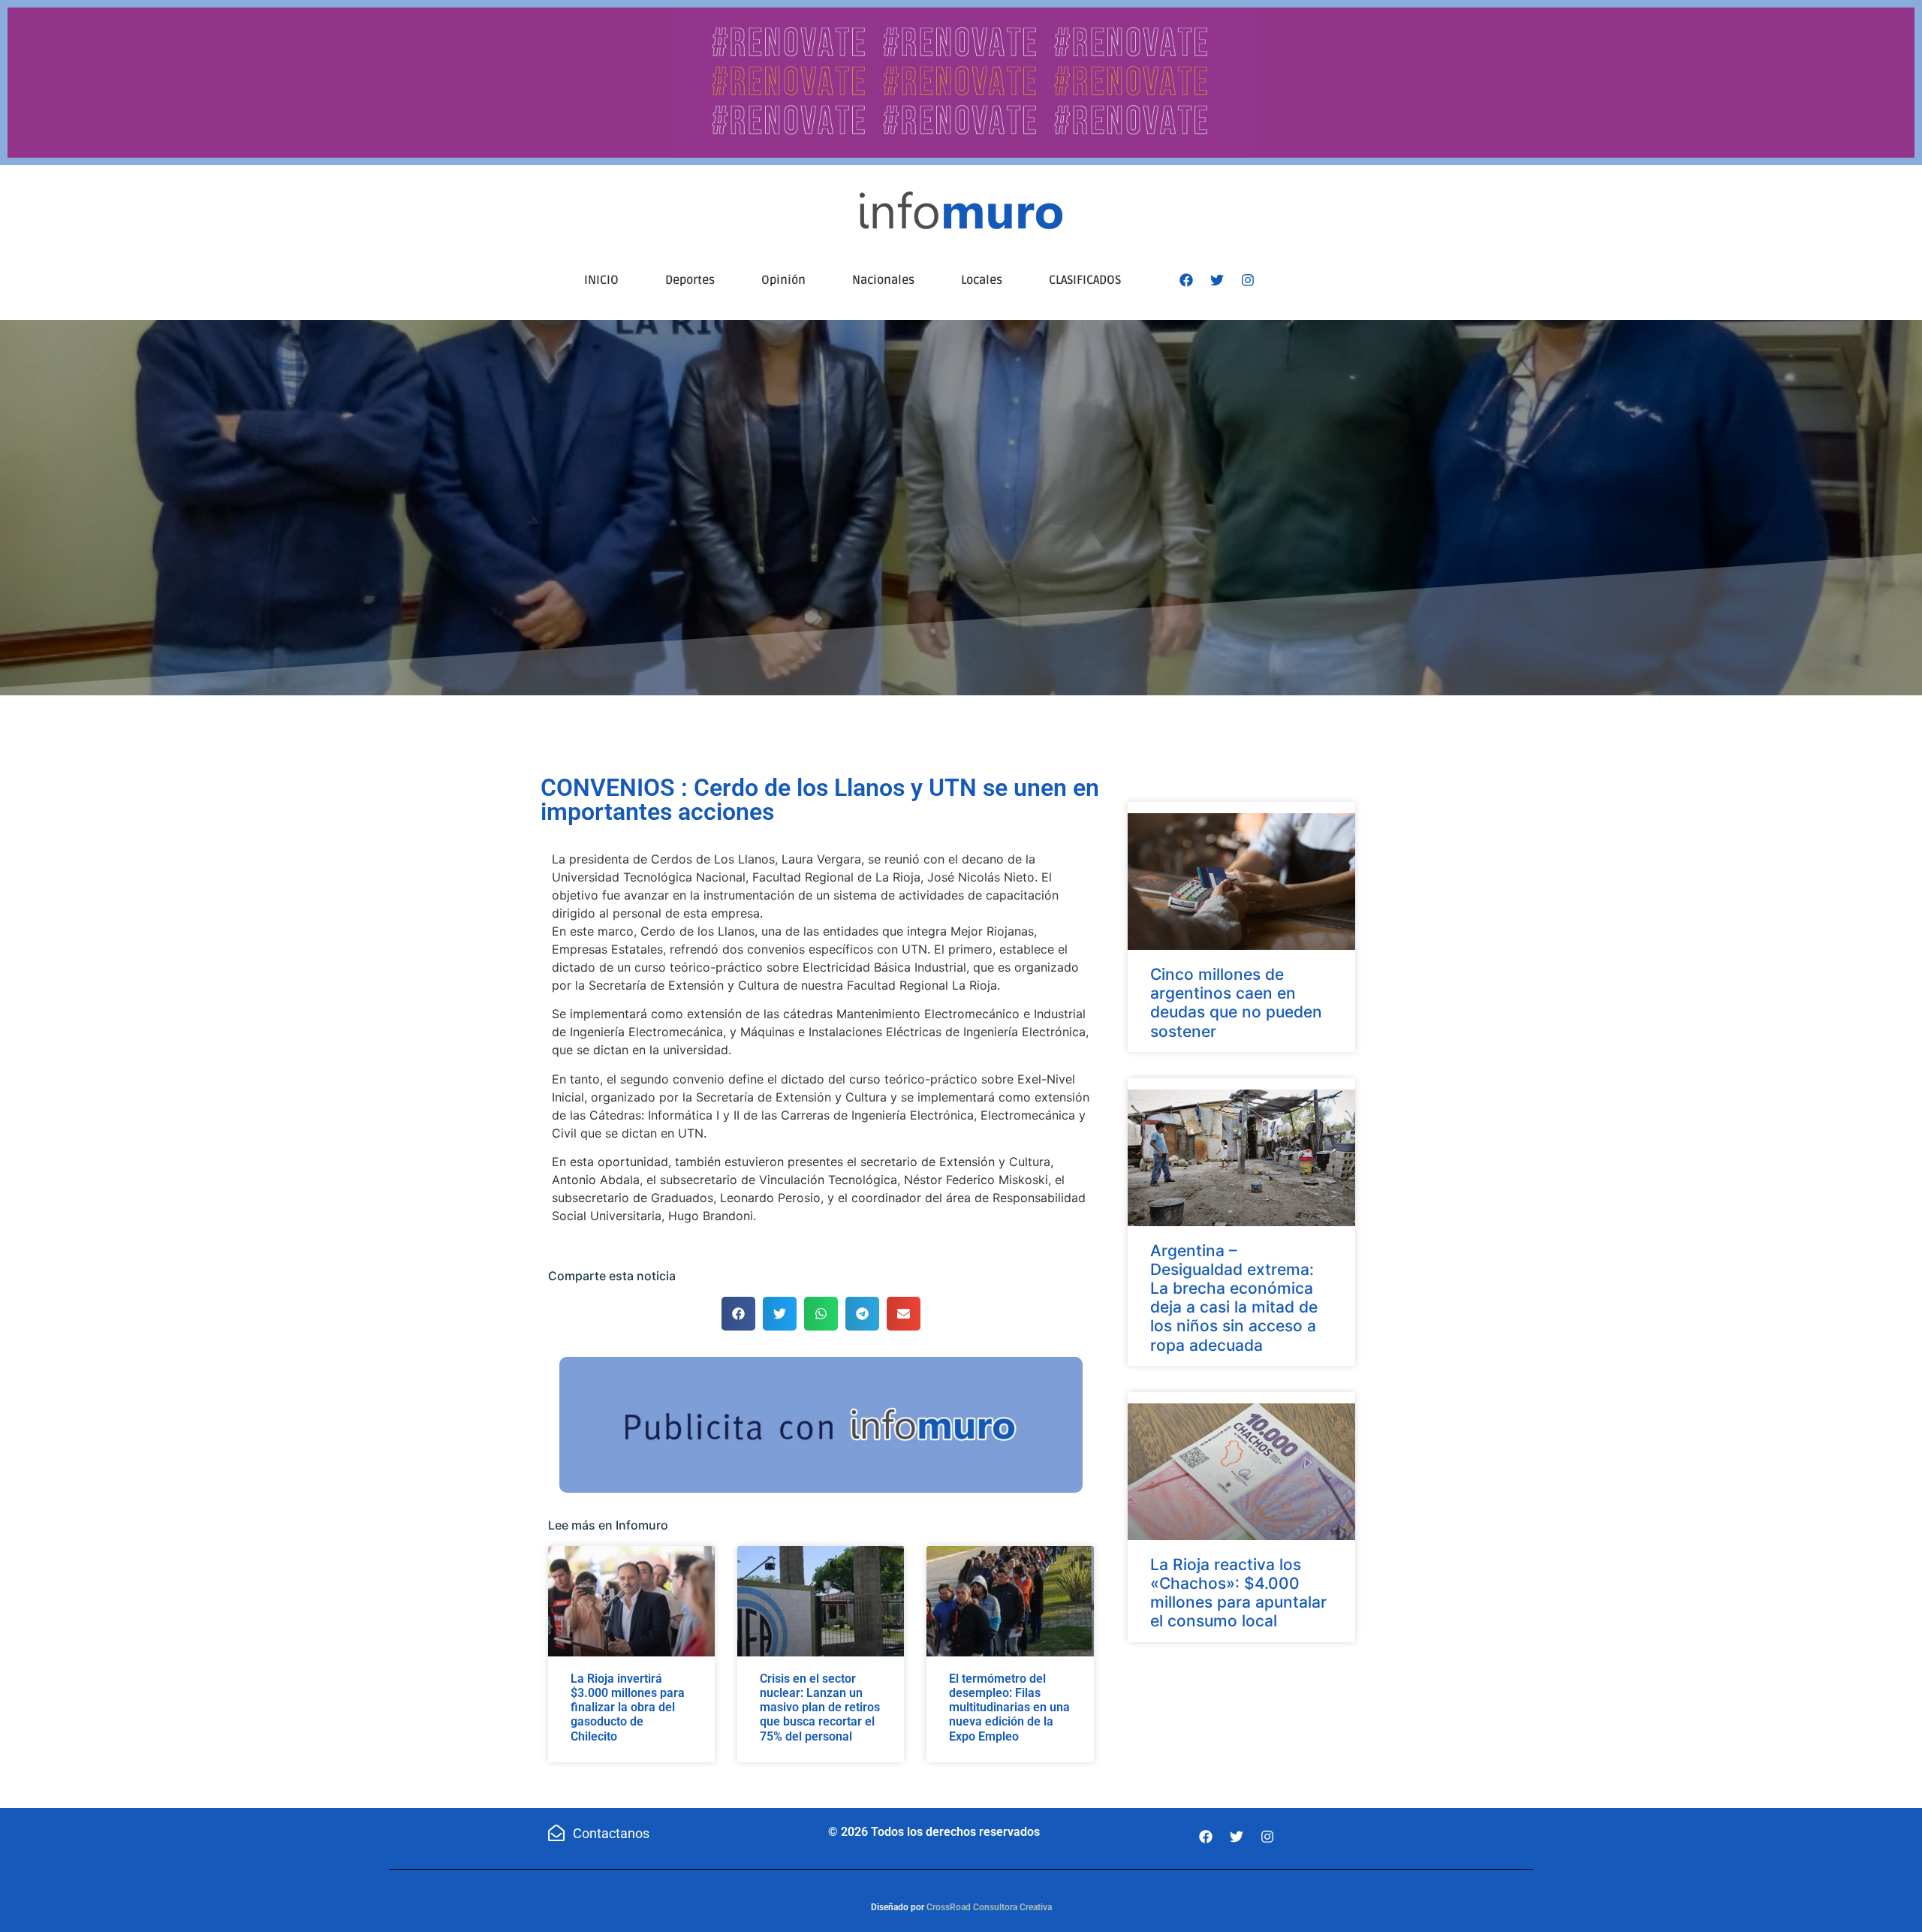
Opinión (783, 280)
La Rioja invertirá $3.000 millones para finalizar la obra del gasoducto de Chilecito (628, 1707)
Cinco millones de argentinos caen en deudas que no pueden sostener (1236, 1003)
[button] (738, 1314)
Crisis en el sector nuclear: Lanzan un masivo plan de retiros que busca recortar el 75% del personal (820, 1707)
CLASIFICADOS (1085, 280)
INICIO (601, 280)
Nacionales (883, 280)
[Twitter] (1217, 280)
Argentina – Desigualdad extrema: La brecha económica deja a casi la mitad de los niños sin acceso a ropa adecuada (1234, 1298)
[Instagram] (1248, 280)
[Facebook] (1186, 280)
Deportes (690, 280)
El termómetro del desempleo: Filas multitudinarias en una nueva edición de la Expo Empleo (1009, 1707)
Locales (982, 280)
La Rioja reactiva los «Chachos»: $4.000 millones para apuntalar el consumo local (1238, 1593)
